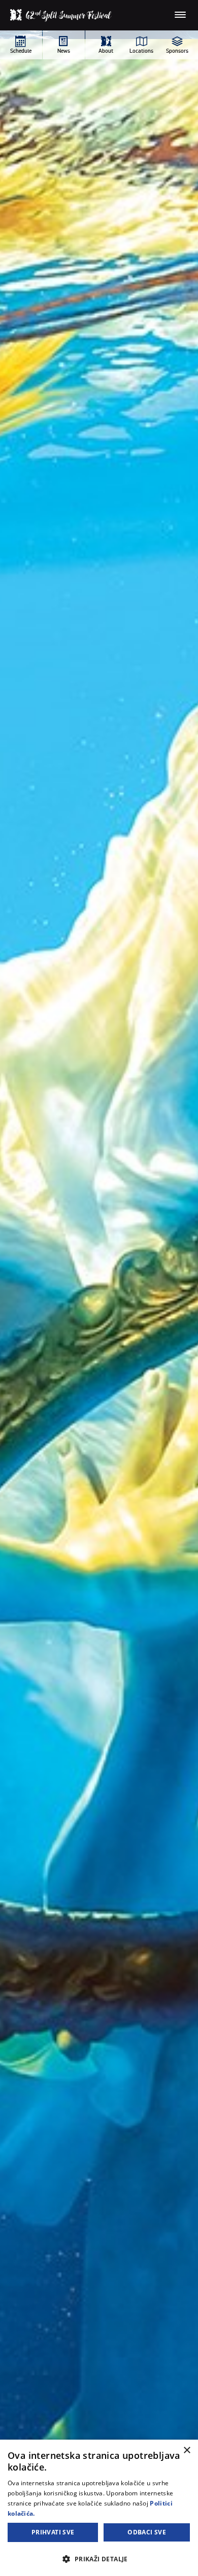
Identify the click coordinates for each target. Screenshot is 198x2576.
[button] (99, 2559)
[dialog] (99, 2508)
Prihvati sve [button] (53, 2532)
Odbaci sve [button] (147, 2532)
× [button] (187, 2451)
